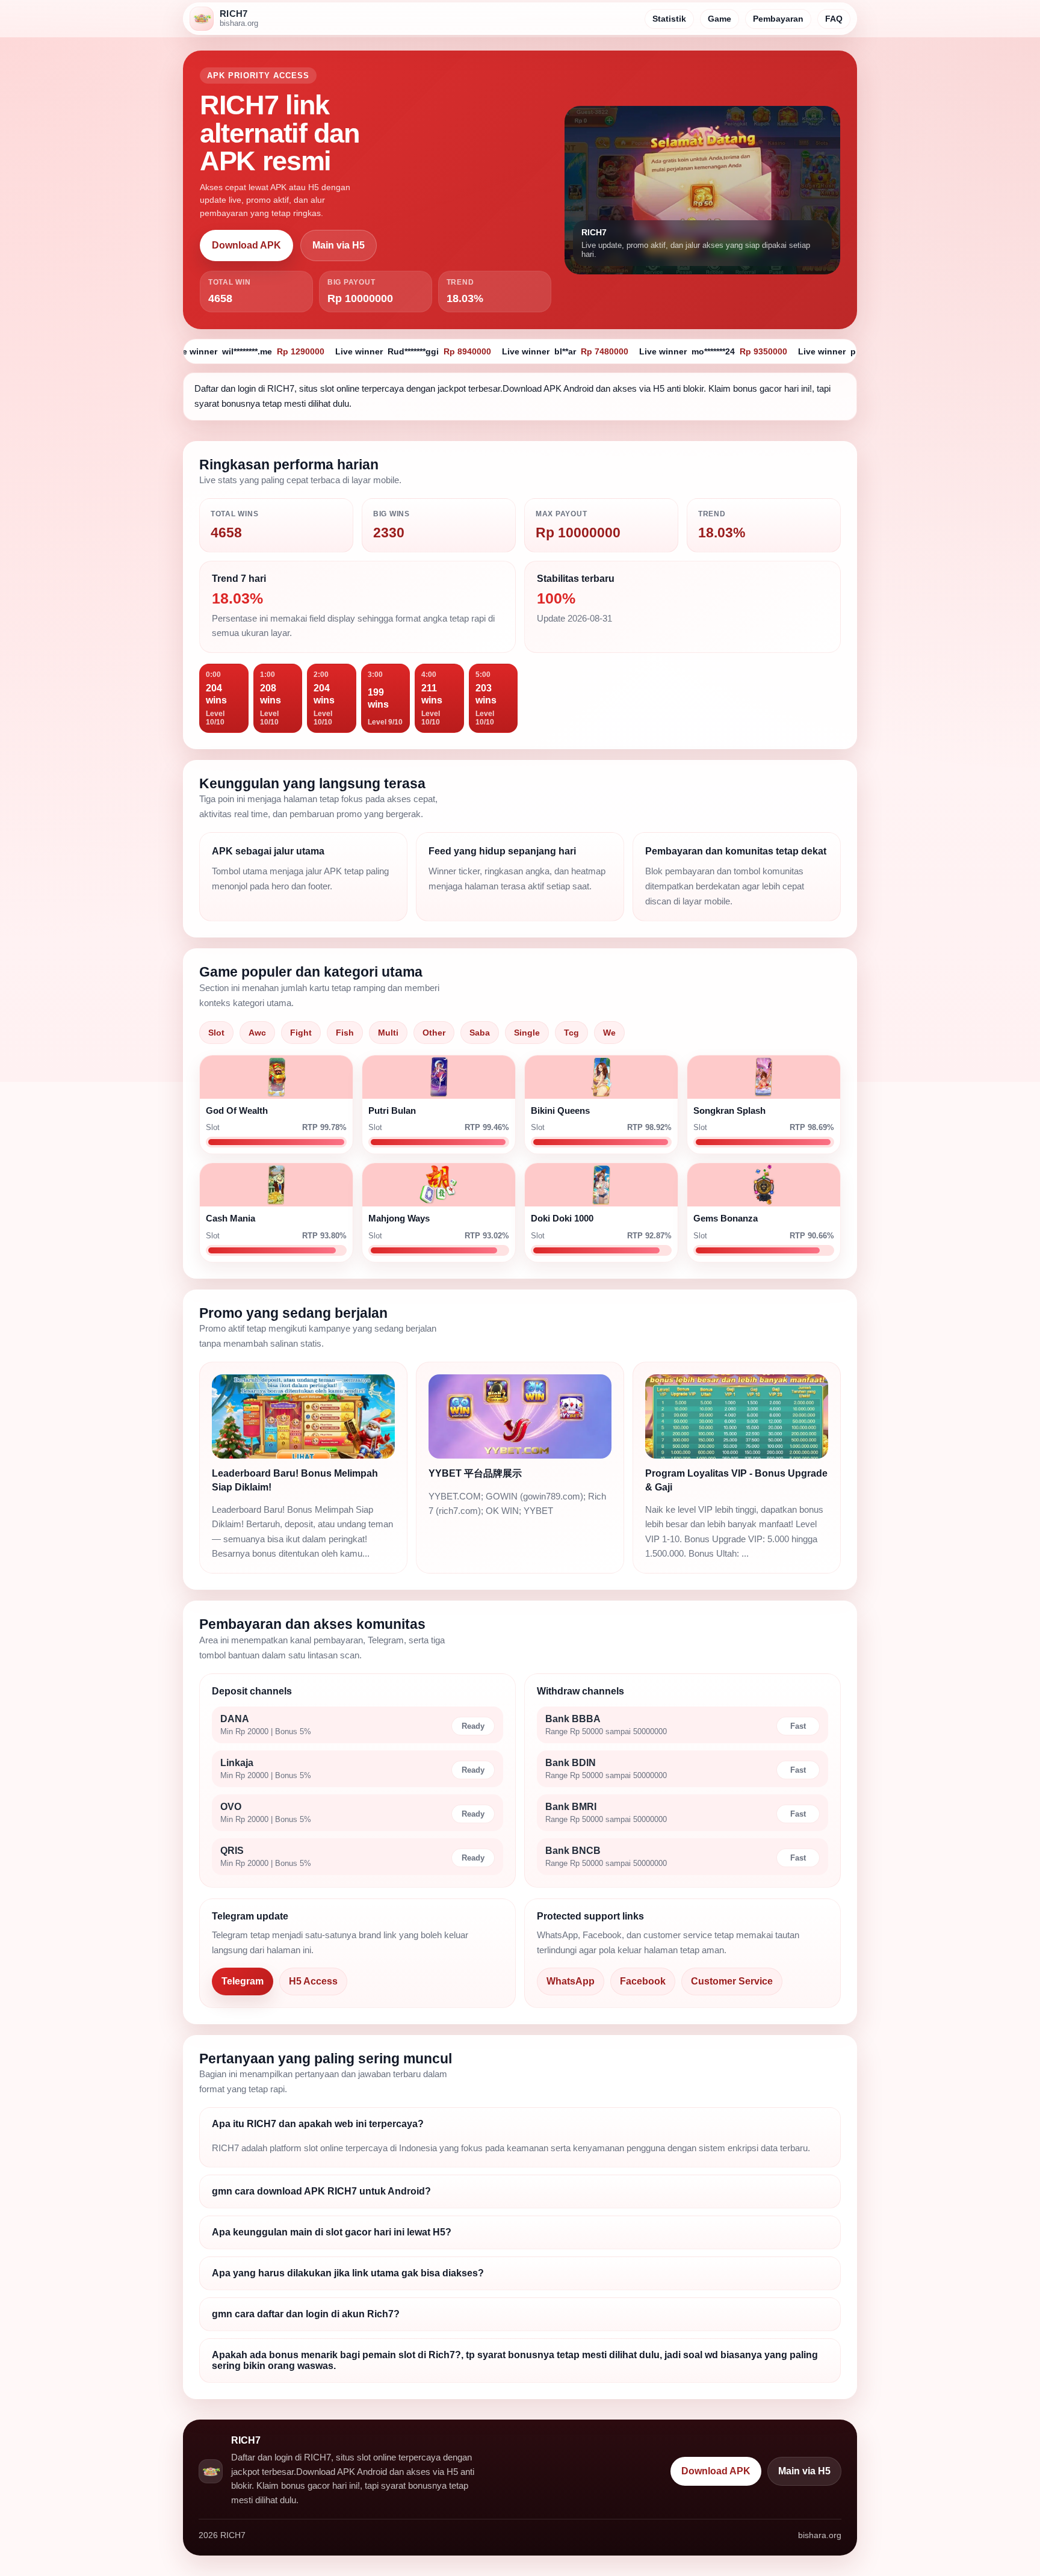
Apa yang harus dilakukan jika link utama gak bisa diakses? (348, 2273)
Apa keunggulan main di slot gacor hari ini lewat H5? (332, 2232)
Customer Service (732, 1981)
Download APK (246, 245)
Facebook (643, 1981)
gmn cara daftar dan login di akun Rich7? (306, 2314)
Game (720, 19)
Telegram (243, 1981)
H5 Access (313, 1981)
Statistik (669, 19)
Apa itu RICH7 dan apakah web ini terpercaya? (318, 2124)
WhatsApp (571, 1981)
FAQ (834, 19)
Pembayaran (778, 19)
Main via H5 (339, 245)
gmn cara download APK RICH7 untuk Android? (321, 2191)
